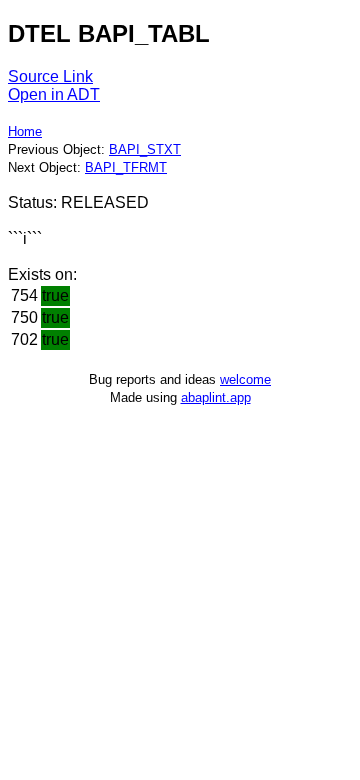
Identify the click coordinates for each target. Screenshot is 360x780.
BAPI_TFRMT (126, 167)
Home (25, 131)
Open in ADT (54, 94)
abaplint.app (216, 397)
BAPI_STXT (145, 149)
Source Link (50, 76)
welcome (245, 379)
